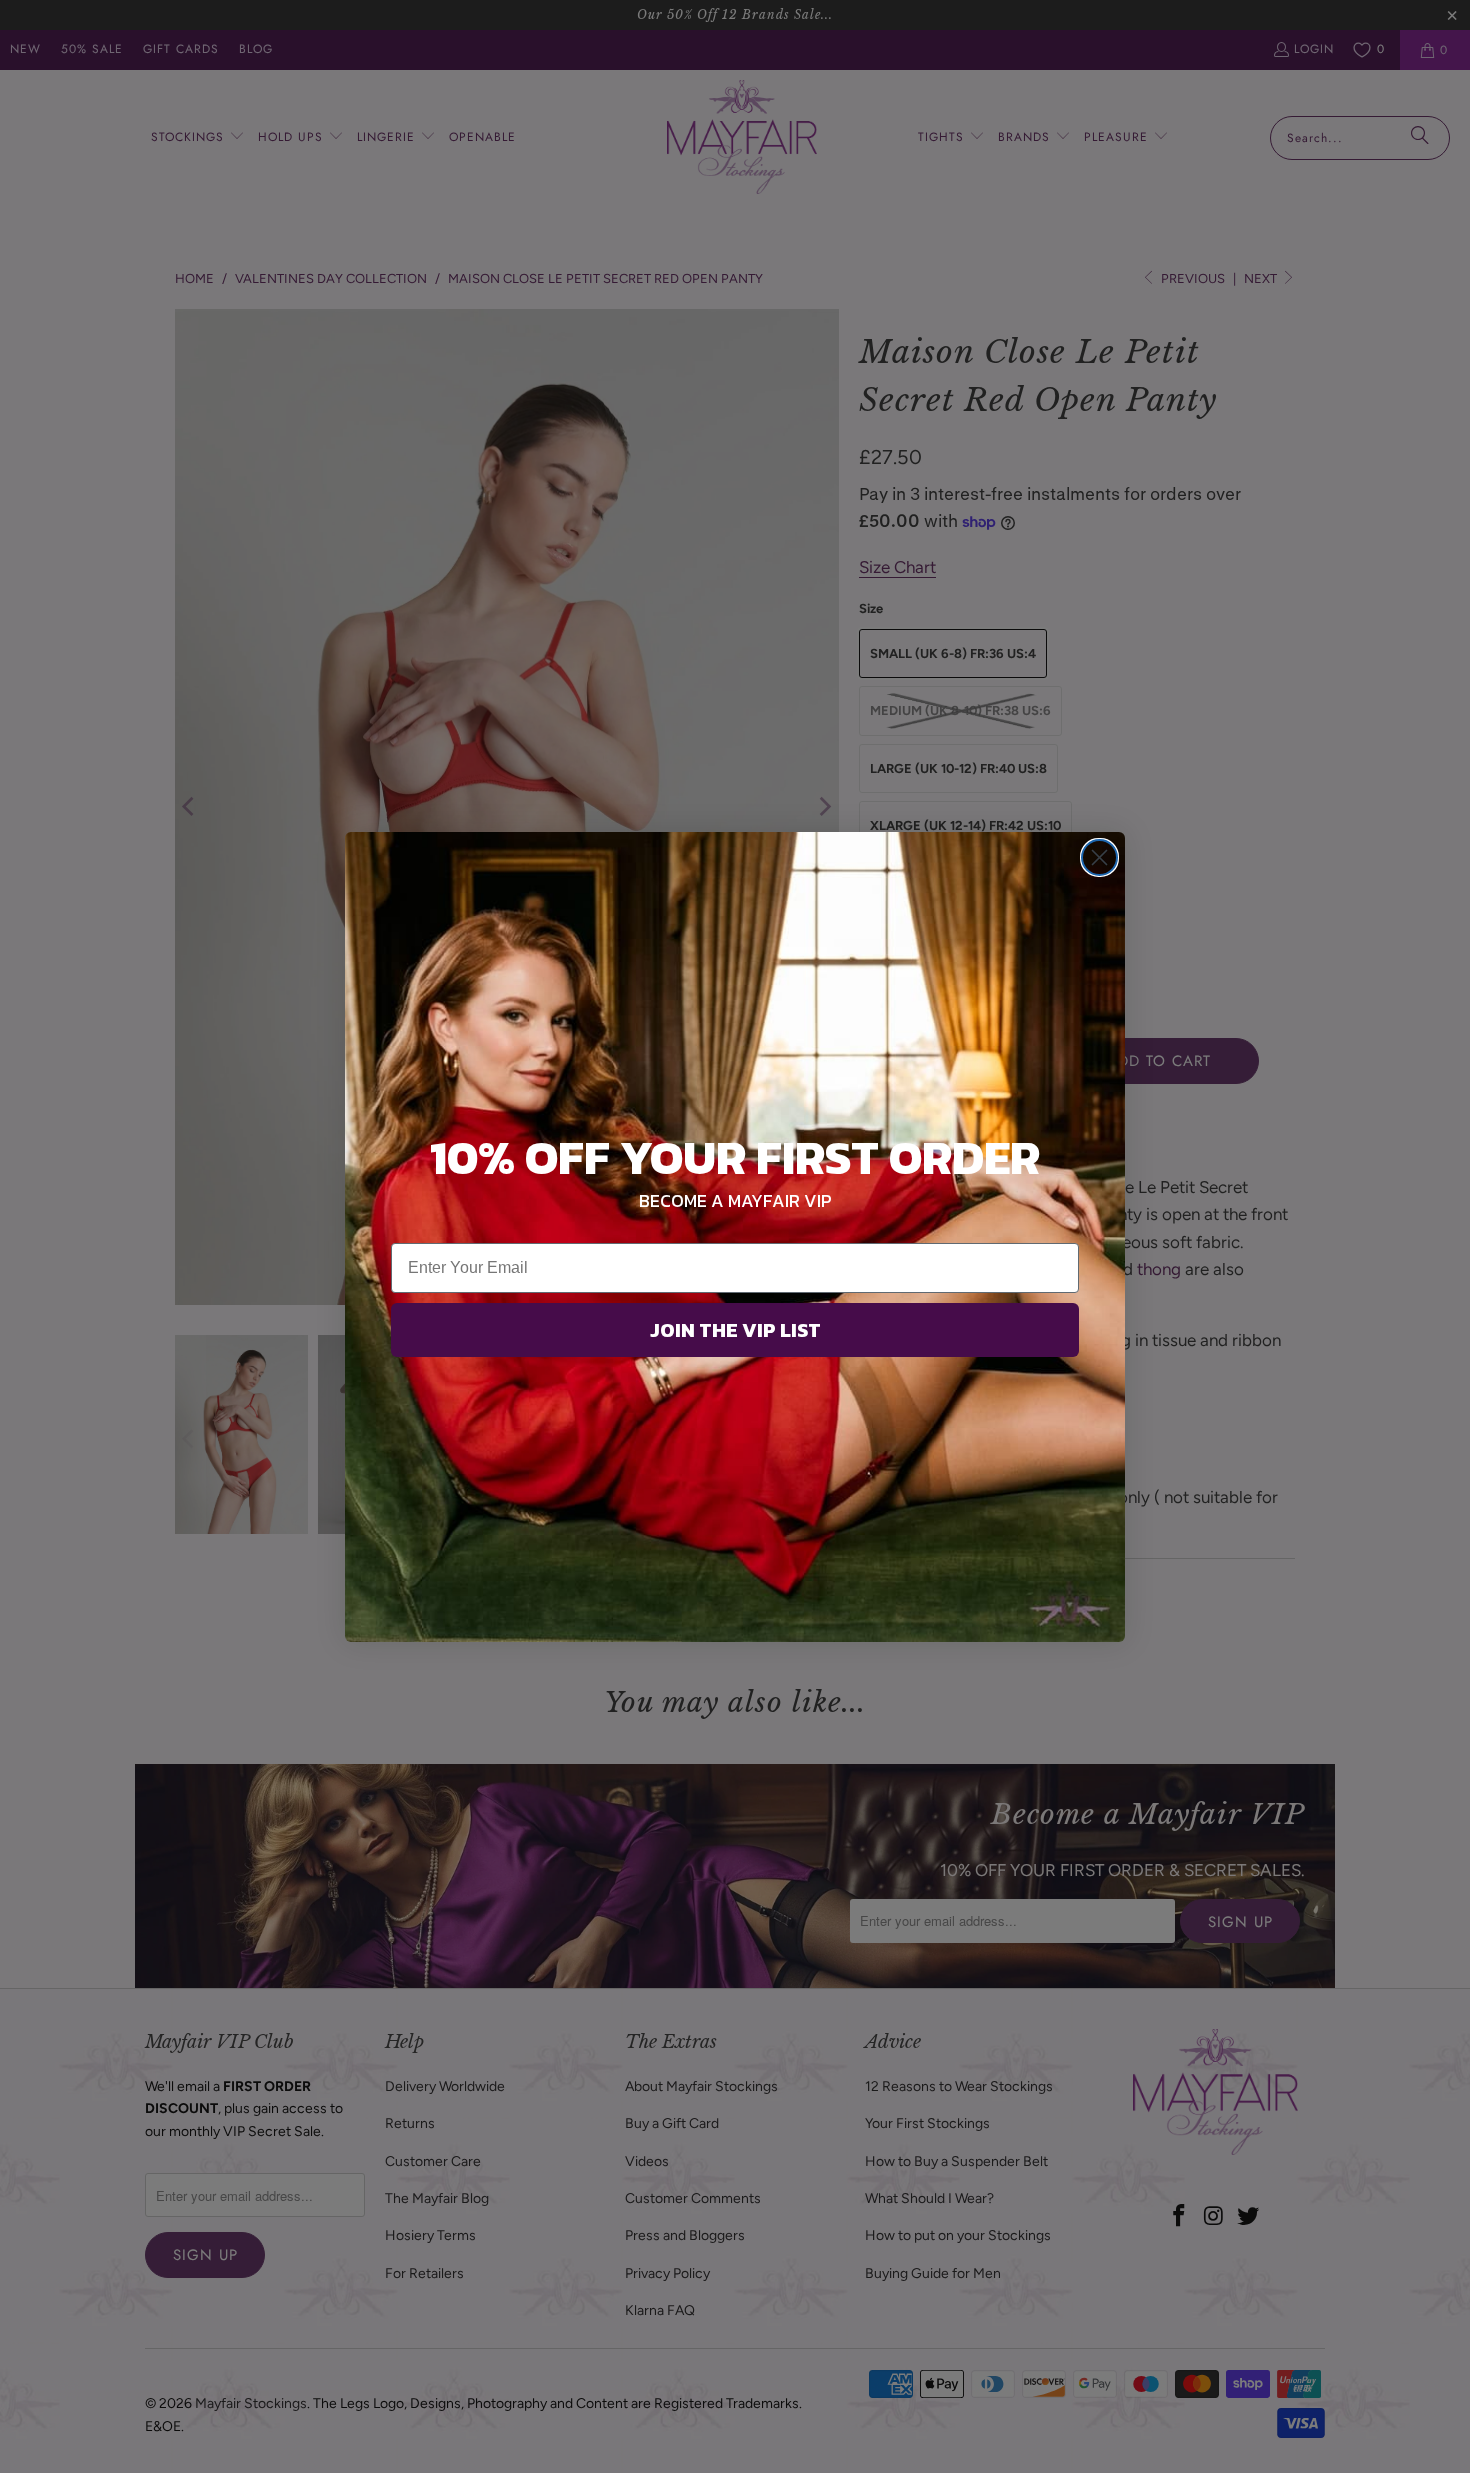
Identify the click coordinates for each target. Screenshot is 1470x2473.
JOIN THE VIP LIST (735, 1330)
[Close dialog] (1099, 857)
